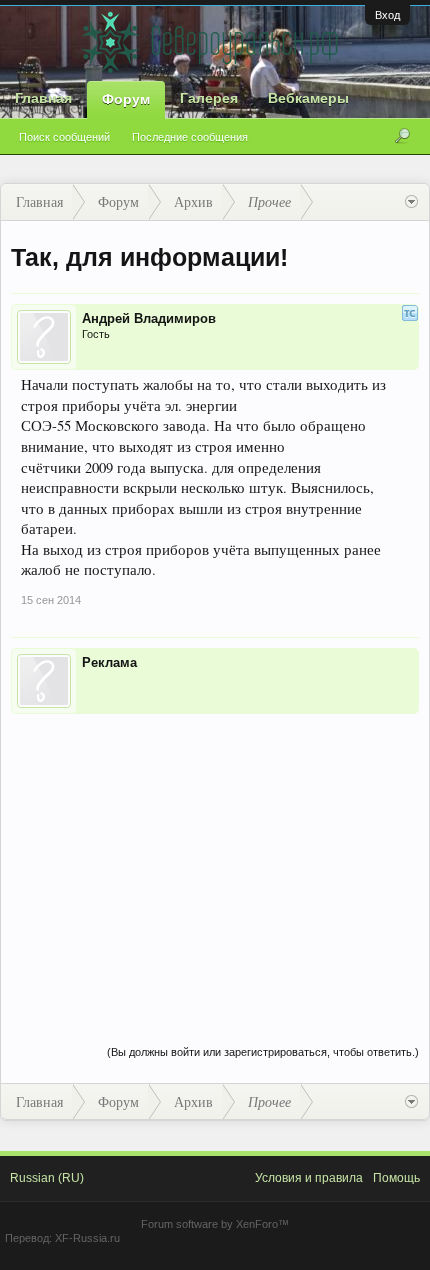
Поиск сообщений (64, 137)
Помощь (396, 1178)
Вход (387, 15)
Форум (126, 99)
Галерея (209, 98)
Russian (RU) (47, 1178)
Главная (43, 98)
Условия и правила (309, 1178)
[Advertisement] (215, 859)
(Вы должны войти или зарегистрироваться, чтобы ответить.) (263, 1052)
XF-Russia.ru (87, 1238)
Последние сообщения (190, 137)
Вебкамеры (308, 98)
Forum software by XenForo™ (215, 1224)
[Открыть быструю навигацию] (411, 202)
